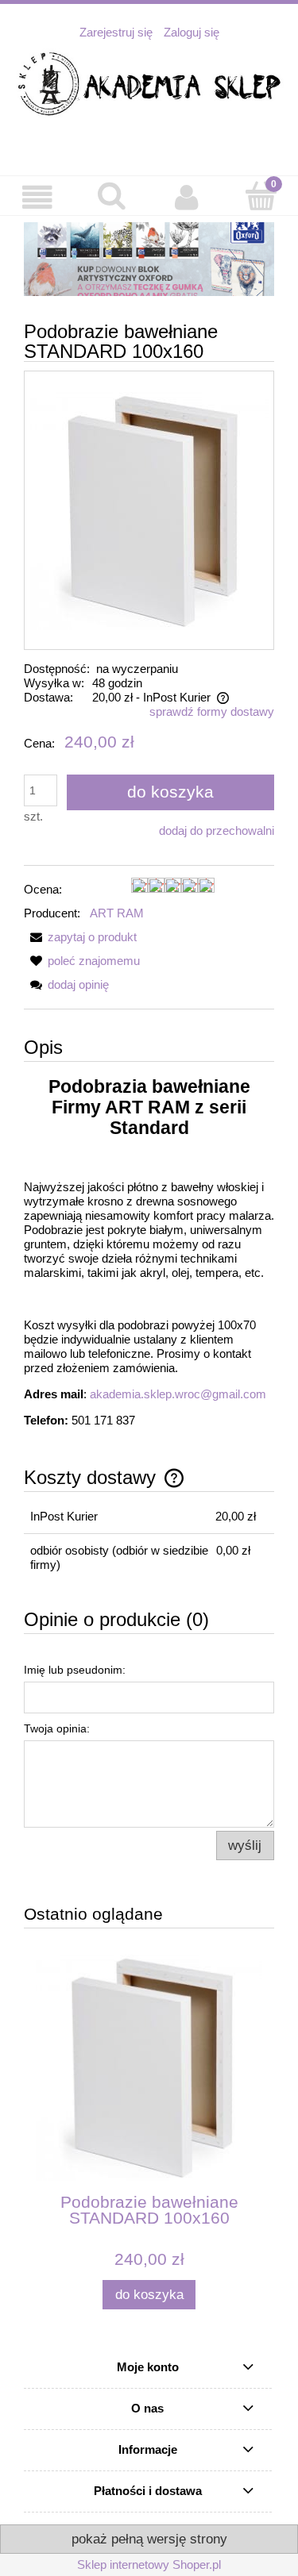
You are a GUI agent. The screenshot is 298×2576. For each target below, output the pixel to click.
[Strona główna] (149, 85)
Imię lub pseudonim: (75, 1670)
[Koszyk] (261, 196)
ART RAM (117, 913)
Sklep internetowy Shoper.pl (149, 2564)
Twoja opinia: (57, 1728)
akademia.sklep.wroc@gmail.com (178, 1394)
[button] (37, 198)
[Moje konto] (187, 198)
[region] (149, 259)
